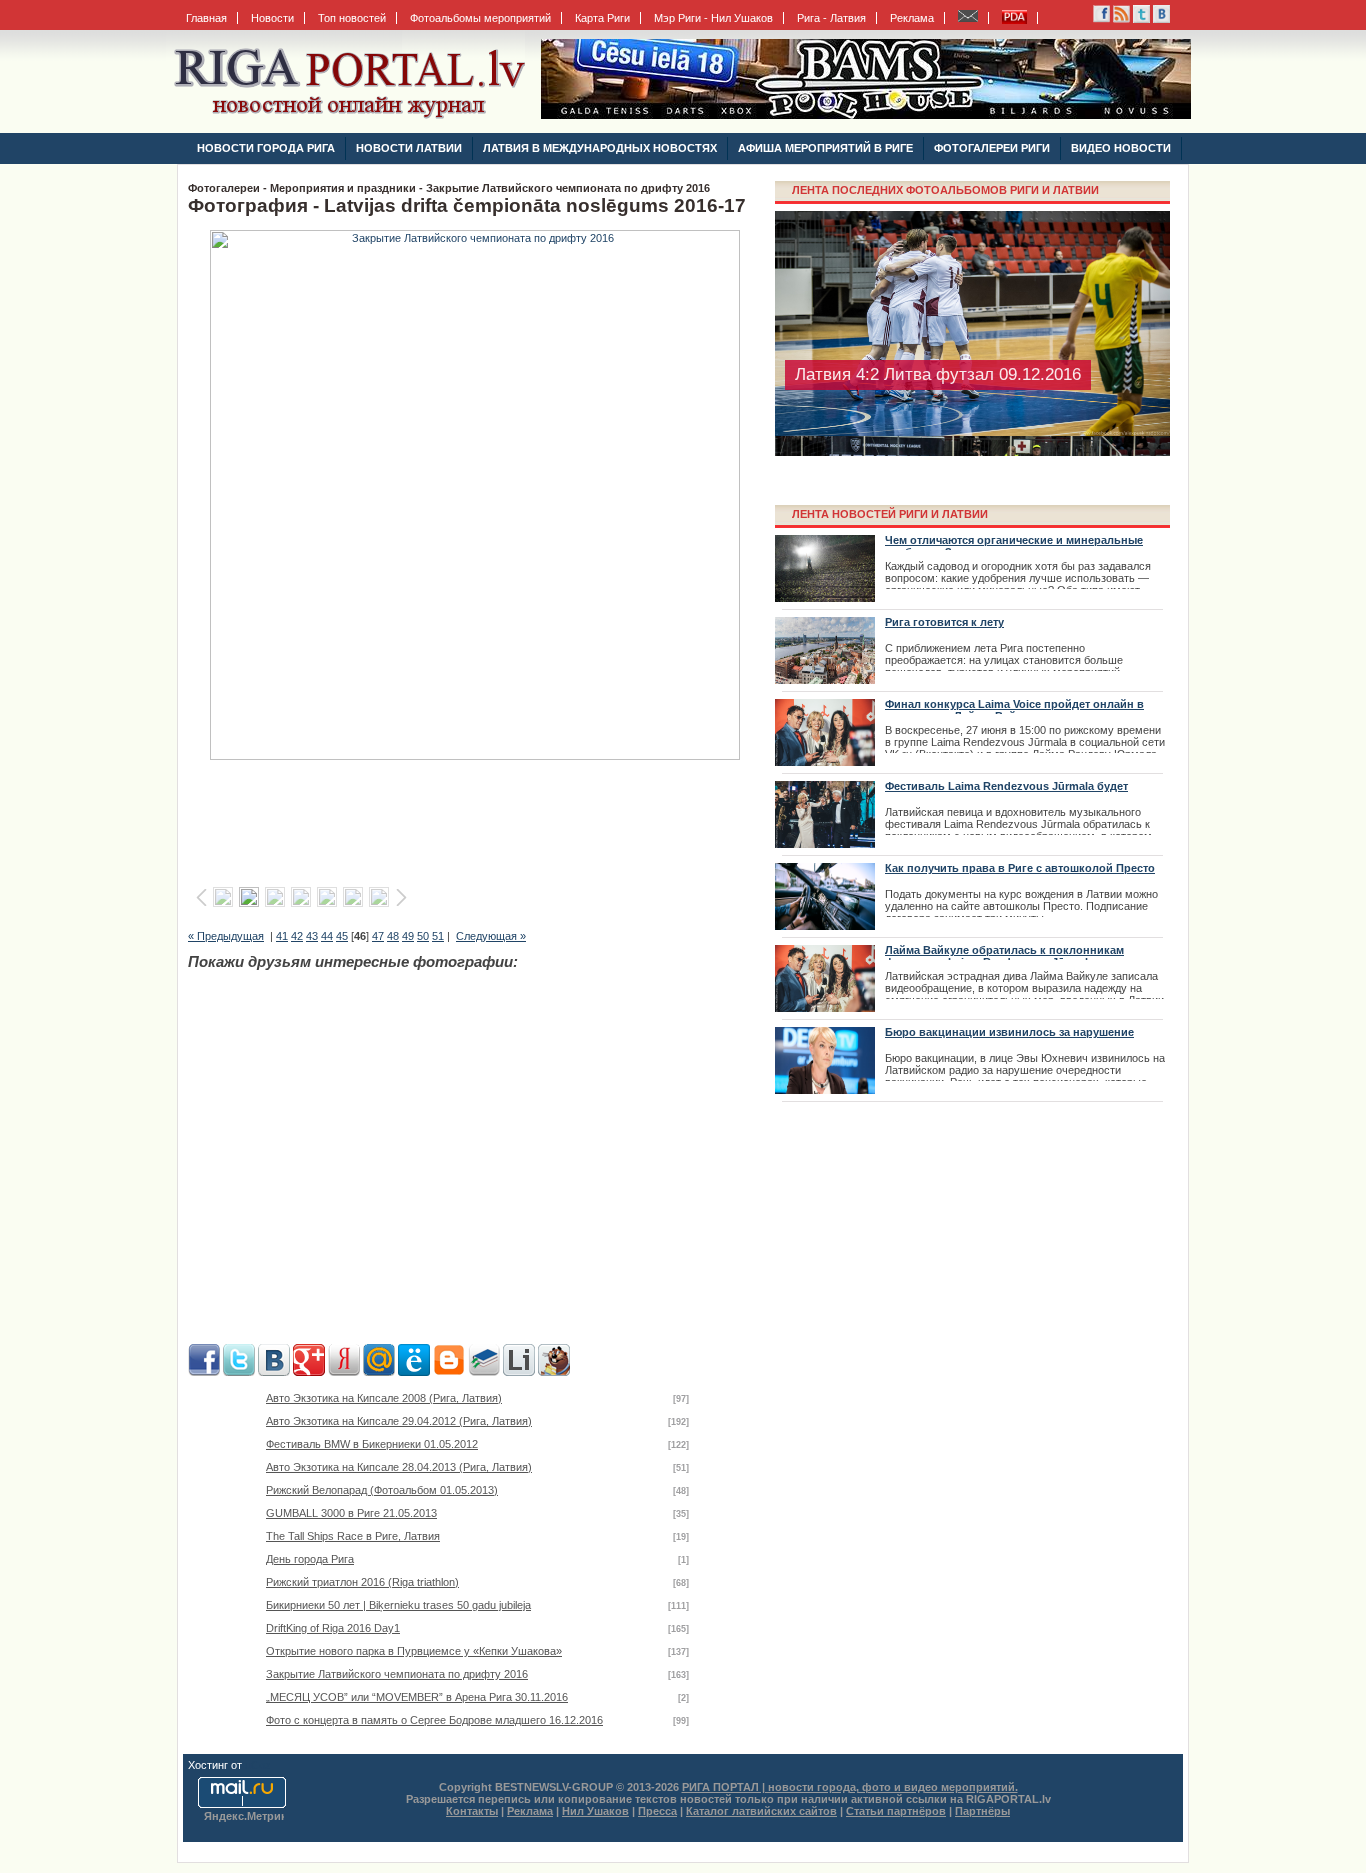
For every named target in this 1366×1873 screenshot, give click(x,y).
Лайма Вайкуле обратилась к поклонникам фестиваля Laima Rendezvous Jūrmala (1004, 956)
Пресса (657, 1811)
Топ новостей (352, 18)
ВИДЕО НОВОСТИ (1121, 148)
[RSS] (1101, 19)
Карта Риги (602, 18)
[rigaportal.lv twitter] (1141, 19)
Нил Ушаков (595, 1811)
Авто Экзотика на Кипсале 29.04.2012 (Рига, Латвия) (399, 1421)
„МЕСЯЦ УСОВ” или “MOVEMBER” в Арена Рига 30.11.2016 (417, 1697)
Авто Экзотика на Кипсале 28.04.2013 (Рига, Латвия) (399, 1467)
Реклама (912, 18)
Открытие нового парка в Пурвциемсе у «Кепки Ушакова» (414, 1651)
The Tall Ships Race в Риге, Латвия (353, 1536)
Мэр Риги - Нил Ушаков (713, 18)
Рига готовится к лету (944, 622)
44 (327, 936)
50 (423, 936)
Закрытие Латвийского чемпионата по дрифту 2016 (397, 1674)
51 (438, 936)
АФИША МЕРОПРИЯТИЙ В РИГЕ (825, 148)
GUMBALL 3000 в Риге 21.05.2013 (351, 1513)
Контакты (472, 1811)
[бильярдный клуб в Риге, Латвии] (866, 115)
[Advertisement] (478, 817)
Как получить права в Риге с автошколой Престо (1020, 868)
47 (378, 936)
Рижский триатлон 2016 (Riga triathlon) (362, 1582)
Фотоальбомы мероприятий (480, 18)
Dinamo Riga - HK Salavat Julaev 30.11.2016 (963, 394)
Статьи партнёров (896, 1811)
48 (393, 936)
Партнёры (982, 1811)
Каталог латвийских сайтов (761, 1811)
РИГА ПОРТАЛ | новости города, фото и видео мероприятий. (850, 1787)
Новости (272, 18)
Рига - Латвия (831, 18)
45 (342, 936)
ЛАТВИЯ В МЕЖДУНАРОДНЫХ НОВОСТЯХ (600, 148)
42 (297, 936)
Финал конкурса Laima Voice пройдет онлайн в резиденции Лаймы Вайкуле (1014, 710)
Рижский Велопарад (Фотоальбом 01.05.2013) (382, 1490)
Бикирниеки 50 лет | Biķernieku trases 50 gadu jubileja (398, 1605)
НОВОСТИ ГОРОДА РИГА (266, 148)
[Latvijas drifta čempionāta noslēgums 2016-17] (475, 756)
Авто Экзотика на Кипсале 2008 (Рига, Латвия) (384, 1398)
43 (312, 936)
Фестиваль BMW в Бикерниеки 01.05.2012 (372, 1444)
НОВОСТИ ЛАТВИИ (409, 148)
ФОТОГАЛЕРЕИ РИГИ (992, 148)
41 (282, 936)
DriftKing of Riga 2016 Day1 (333, 1628)
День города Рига (310, 1559)
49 (408, 936)
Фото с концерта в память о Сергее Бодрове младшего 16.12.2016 (434, 1720)
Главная (206, 18)
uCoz (258, 1765)
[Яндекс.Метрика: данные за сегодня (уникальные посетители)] (244, 1817)
